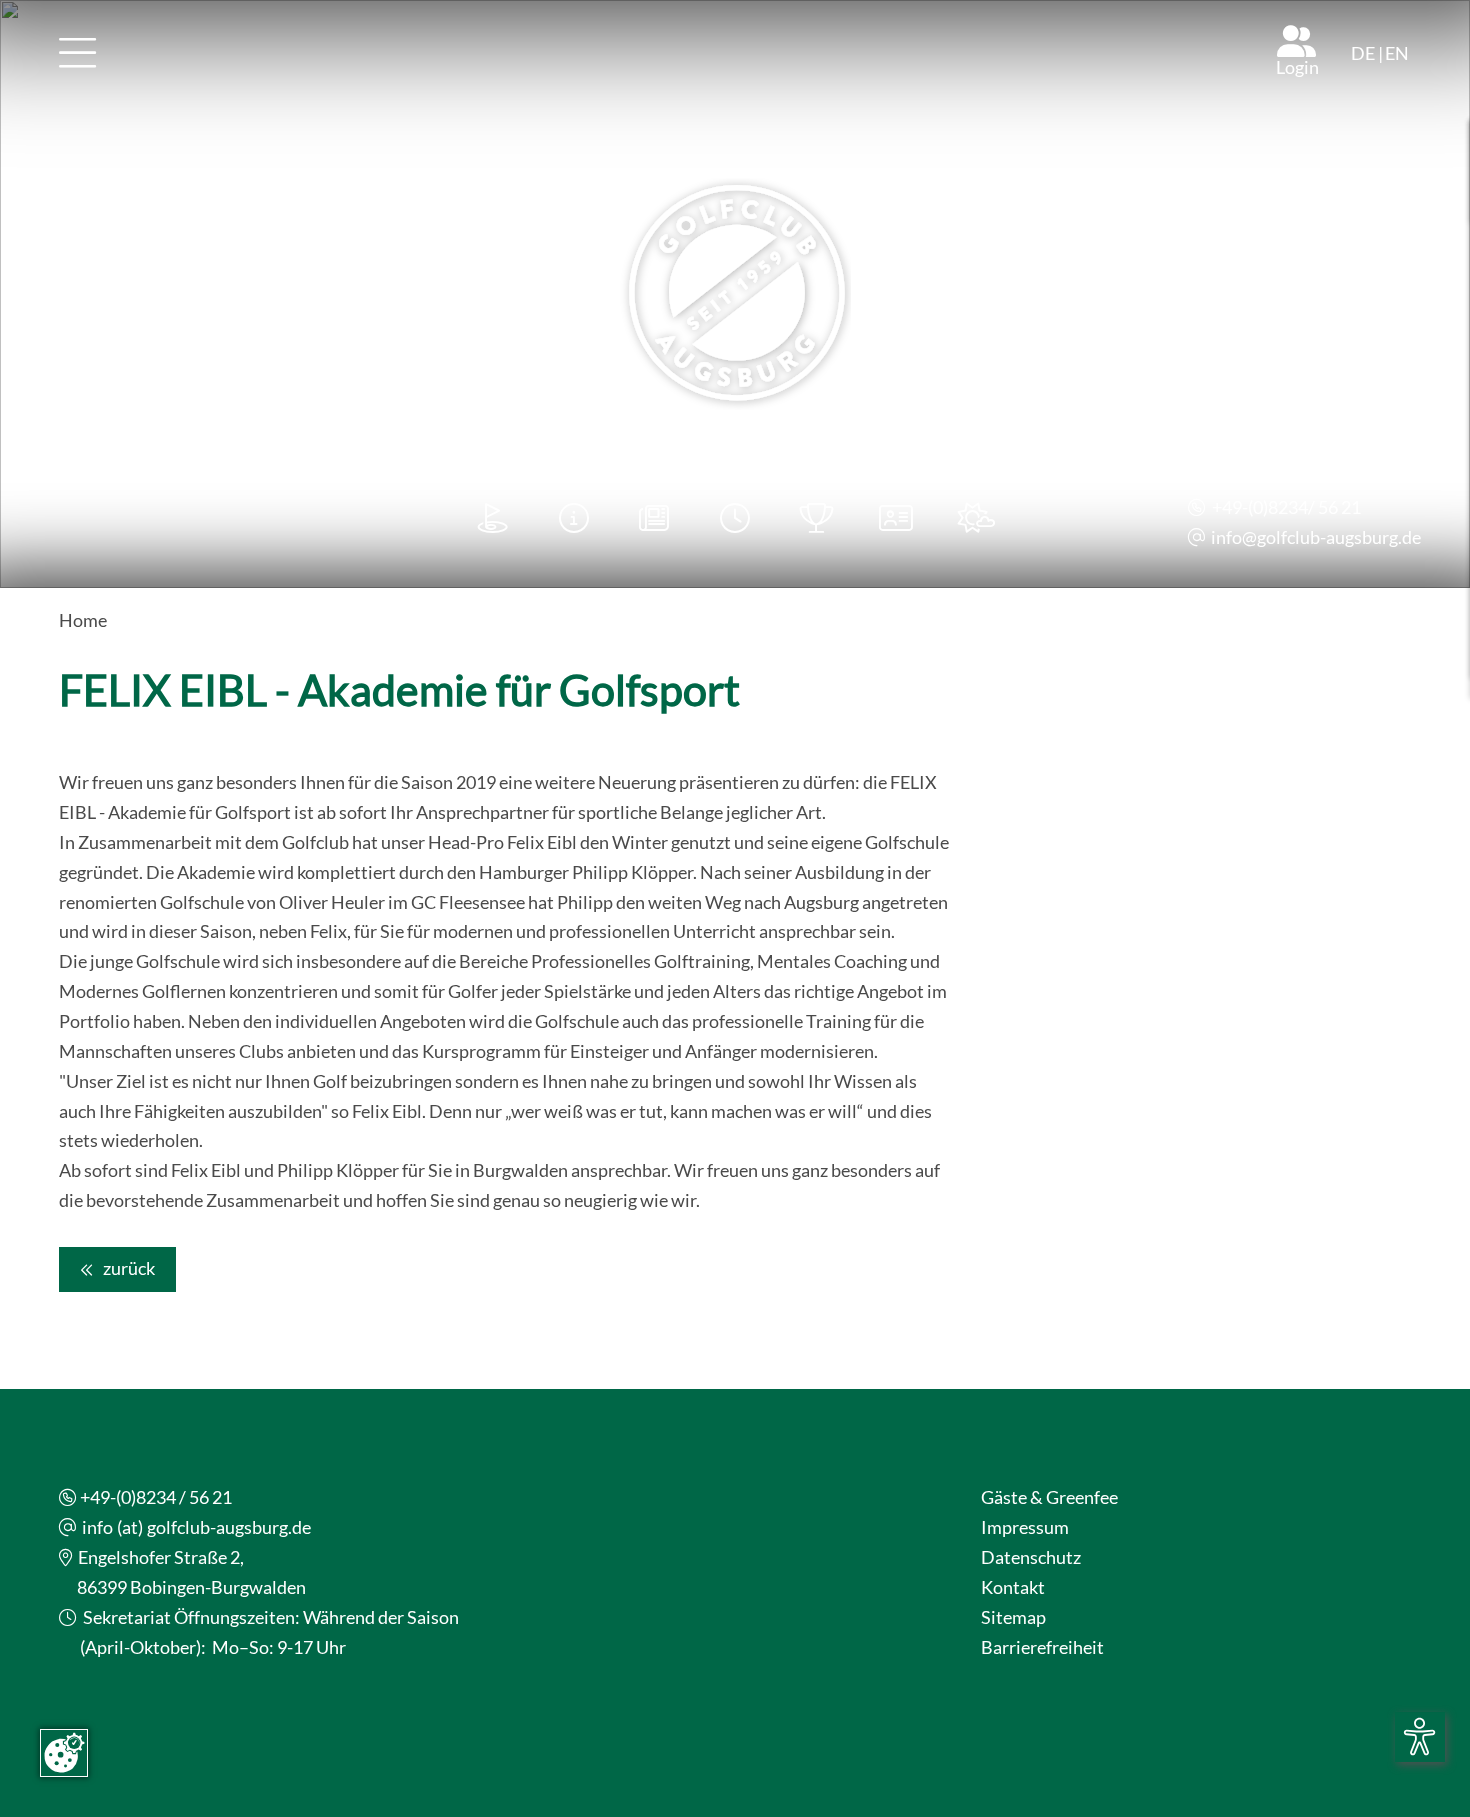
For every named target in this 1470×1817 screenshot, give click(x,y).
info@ (1234, 537)
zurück (127, 1268)
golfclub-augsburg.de (1339, 537)
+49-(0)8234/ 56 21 (1286, 507)
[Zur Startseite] (735, 294)
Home (83, 620)
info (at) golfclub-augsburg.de (196, 1527)
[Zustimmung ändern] (64, 1753)
